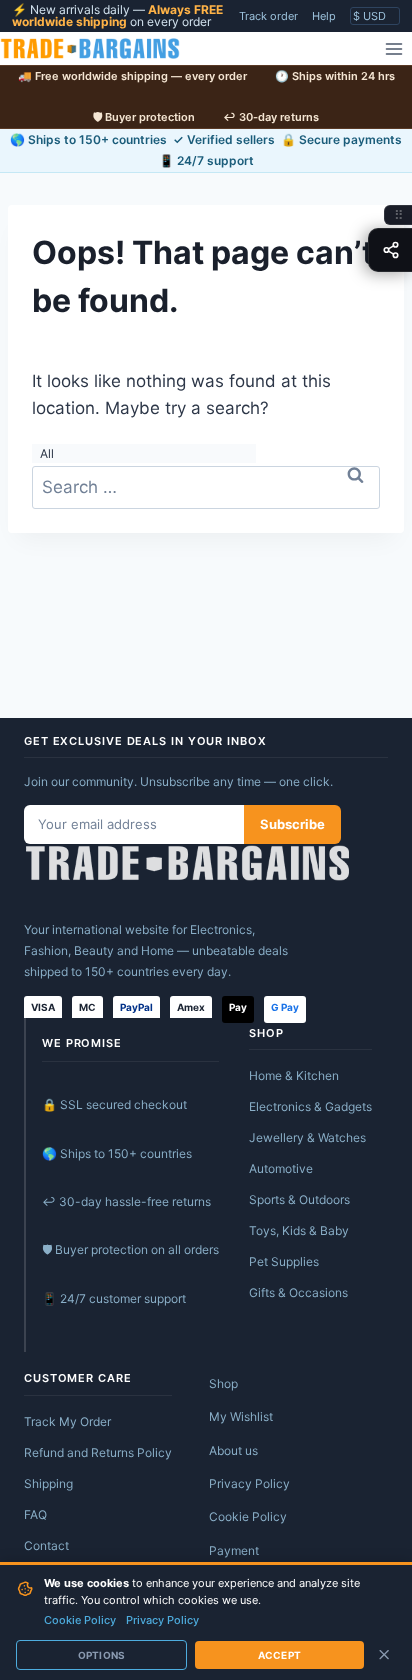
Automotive (281, 1168)
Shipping (48, 1483)
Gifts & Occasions (298, 1292)
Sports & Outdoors (299, 1199)
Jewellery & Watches (307, 1137)
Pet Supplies (284, 1261)
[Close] (384, 1655)
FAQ (35, 1514)
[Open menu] (393, 48)
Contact (46, 1545)
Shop (223, 1383)
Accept (279, 1655)
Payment (234, 1550)
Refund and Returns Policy (98, 1452)
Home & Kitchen (294, 1075)
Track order (268, 16)
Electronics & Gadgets (310, 1106)
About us (233, 1450)
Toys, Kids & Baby (299, 1230)
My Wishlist (241, 1416)
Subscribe (292, 824)
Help (324, 16)
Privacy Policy (249, 1483)
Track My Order (67, 1421)
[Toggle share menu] (390, 250)
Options (101, 1655)
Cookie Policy (248, 1516)
